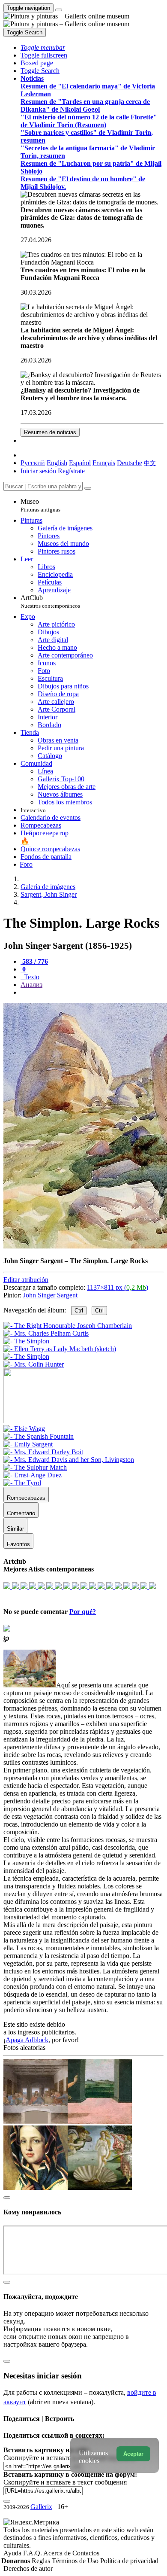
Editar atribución (26, 1280)
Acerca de (58, 2553)
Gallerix (41, 2507)
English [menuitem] (57, 463)
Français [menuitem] (104, 463)
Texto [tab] (31, 977)
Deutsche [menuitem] (130, 463)
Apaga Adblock (27, 2040)
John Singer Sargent (50, 1295)
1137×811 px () (118, 1287)
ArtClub (50, 601)
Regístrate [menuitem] (71, 471)
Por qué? (83, 1612)
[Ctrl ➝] (24, 1429)
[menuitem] (150, 463)
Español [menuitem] (80, 463)
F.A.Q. (33, 2553)
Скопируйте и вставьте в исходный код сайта (70, 2458)
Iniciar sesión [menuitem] (38, 471)
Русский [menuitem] (33, 463)
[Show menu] (59, 10)
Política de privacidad (129, 2561)
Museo (40, 505)
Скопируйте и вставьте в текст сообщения (65, 2482)
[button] (43, 47)
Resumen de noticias (50, 432)
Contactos (86, 2553)
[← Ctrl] (34, 1364)
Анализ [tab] (31, 985)
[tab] (34, 961)
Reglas (42, 2561)
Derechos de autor (28, 2568)
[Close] (88, 488)
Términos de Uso (76, 2561)
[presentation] (92, 993)
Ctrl (79, 1311)
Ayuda (13, 2553)
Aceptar (133, 2454)
